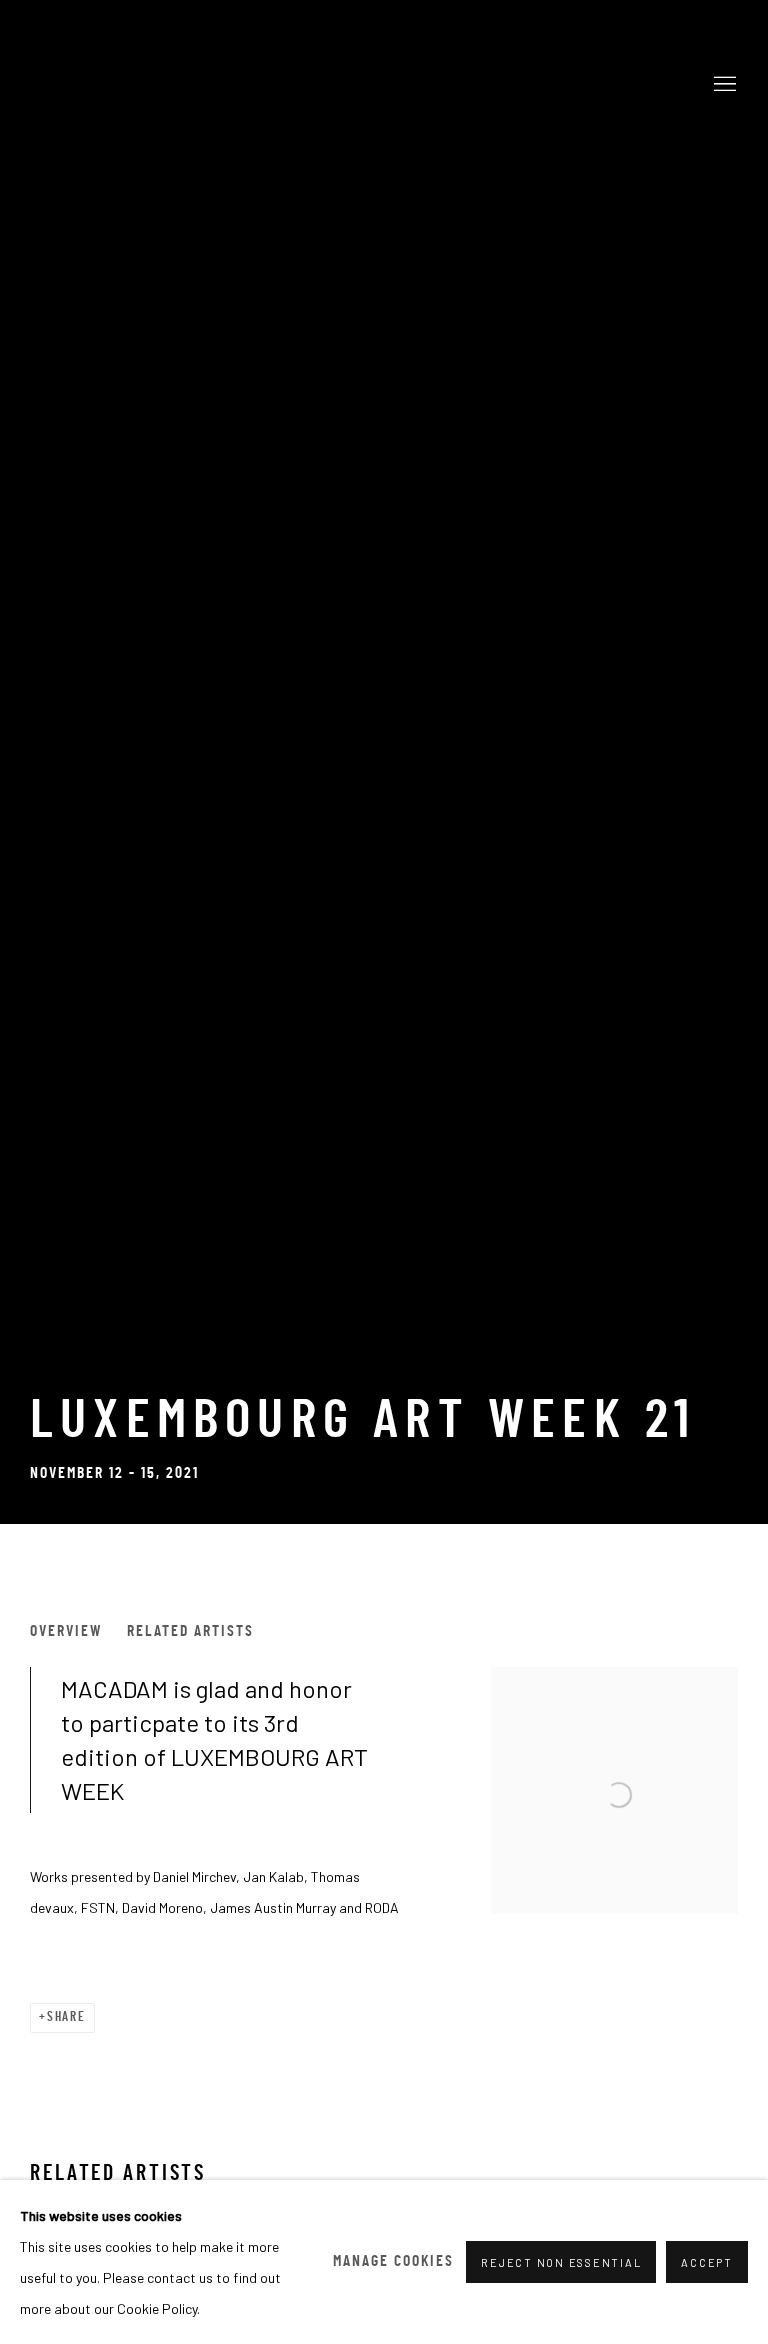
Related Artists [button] (190, 1632)
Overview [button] (66, 1632)
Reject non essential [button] (561, 2262)
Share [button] (66, 2017)
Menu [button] (723, 85)
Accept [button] (707, 2262)
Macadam (384, 85)
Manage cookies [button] (393, 2262)
